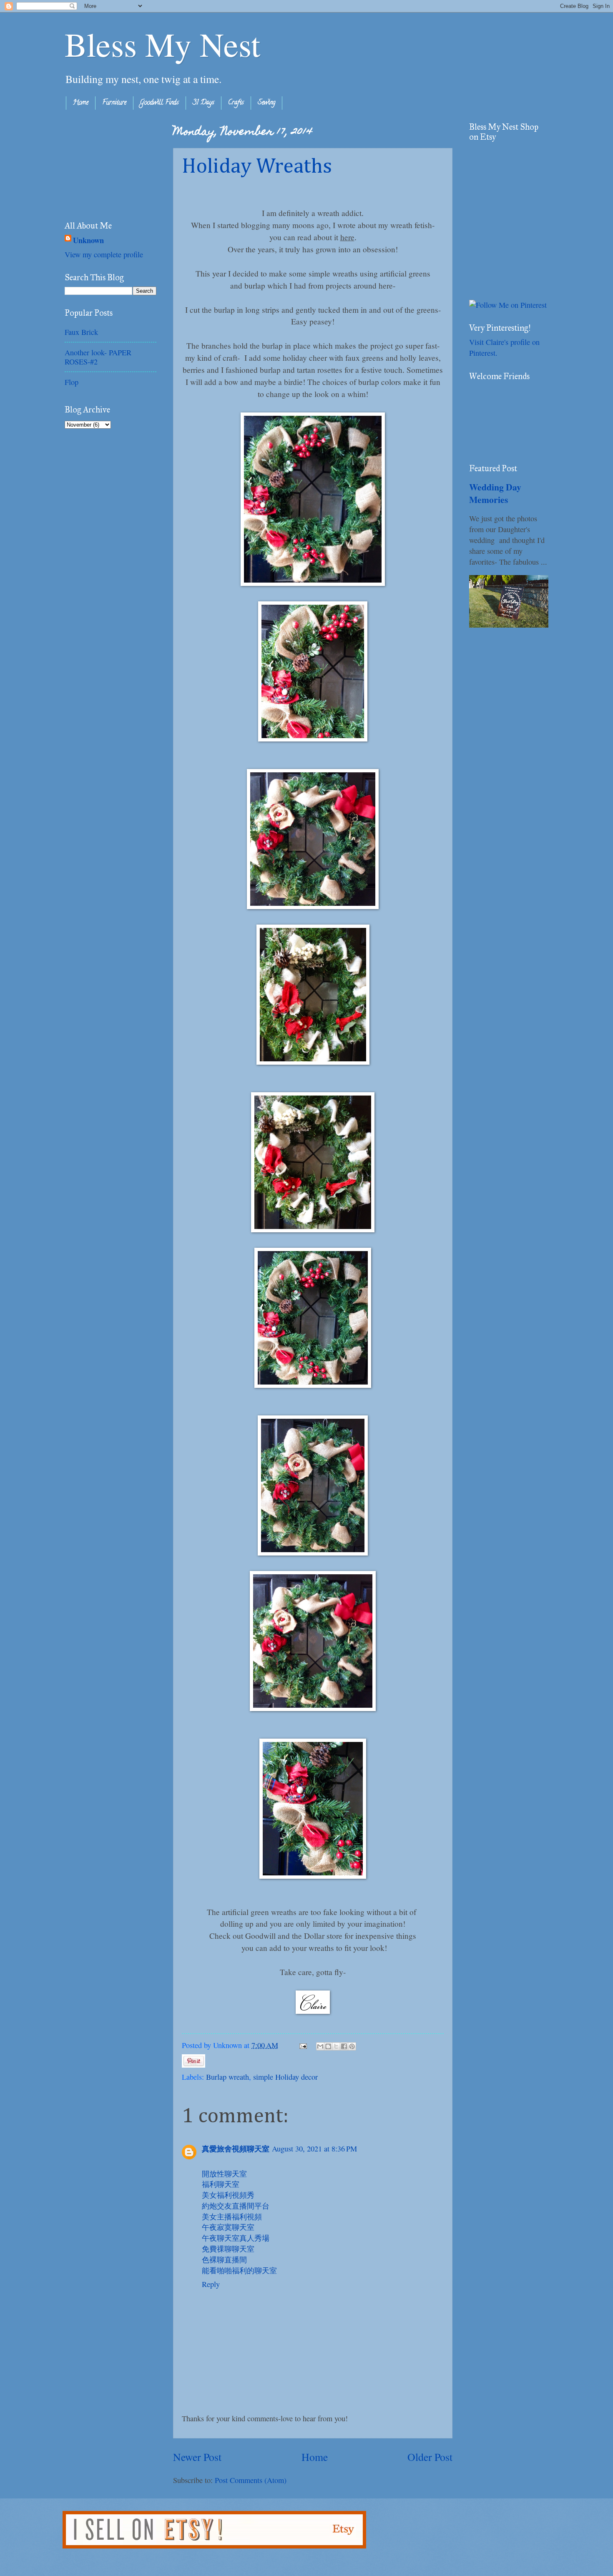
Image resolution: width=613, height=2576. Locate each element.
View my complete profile (104, 254)
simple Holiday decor (285, 2077)
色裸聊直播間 (224, 2259)
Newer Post (197, 2457)
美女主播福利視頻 (232, 2217)
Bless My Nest (162, 44)
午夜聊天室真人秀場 (236, 2238)
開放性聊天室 (224, 2174)
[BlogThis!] (328, 2046)
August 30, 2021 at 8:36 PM (314, 2149)
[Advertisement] (106, 163)
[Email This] (320, 2046)
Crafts (236, 103)
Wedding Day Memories (495, 493)
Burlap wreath (227, 2077)
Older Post (430, 2457)
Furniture (114, 103)
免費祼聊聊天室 (228, 2249)
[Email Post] (302, 2045)
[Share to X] (336, 2046)
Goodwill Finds (160, 103)
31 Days (203, 103)
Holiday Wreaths (257, 167)
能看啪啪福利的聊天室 (239, 2270)
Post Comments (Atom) (251, 2480)
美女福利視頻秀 (228, 2195)
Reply (211, 2284)
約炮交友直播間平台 (236, 2206)
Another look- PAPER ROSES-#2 (98, 357)
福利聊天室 (221, 2184)
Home (81, 103)
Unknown (88, 240)
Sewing (266, 103)
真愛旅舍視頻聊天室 (236, 2148)
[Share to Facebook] (344, 2046)
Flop (72, 382)
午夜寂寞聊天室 (228, 2227)
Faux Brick (81, 332)
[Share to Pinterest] (352, 2046)
